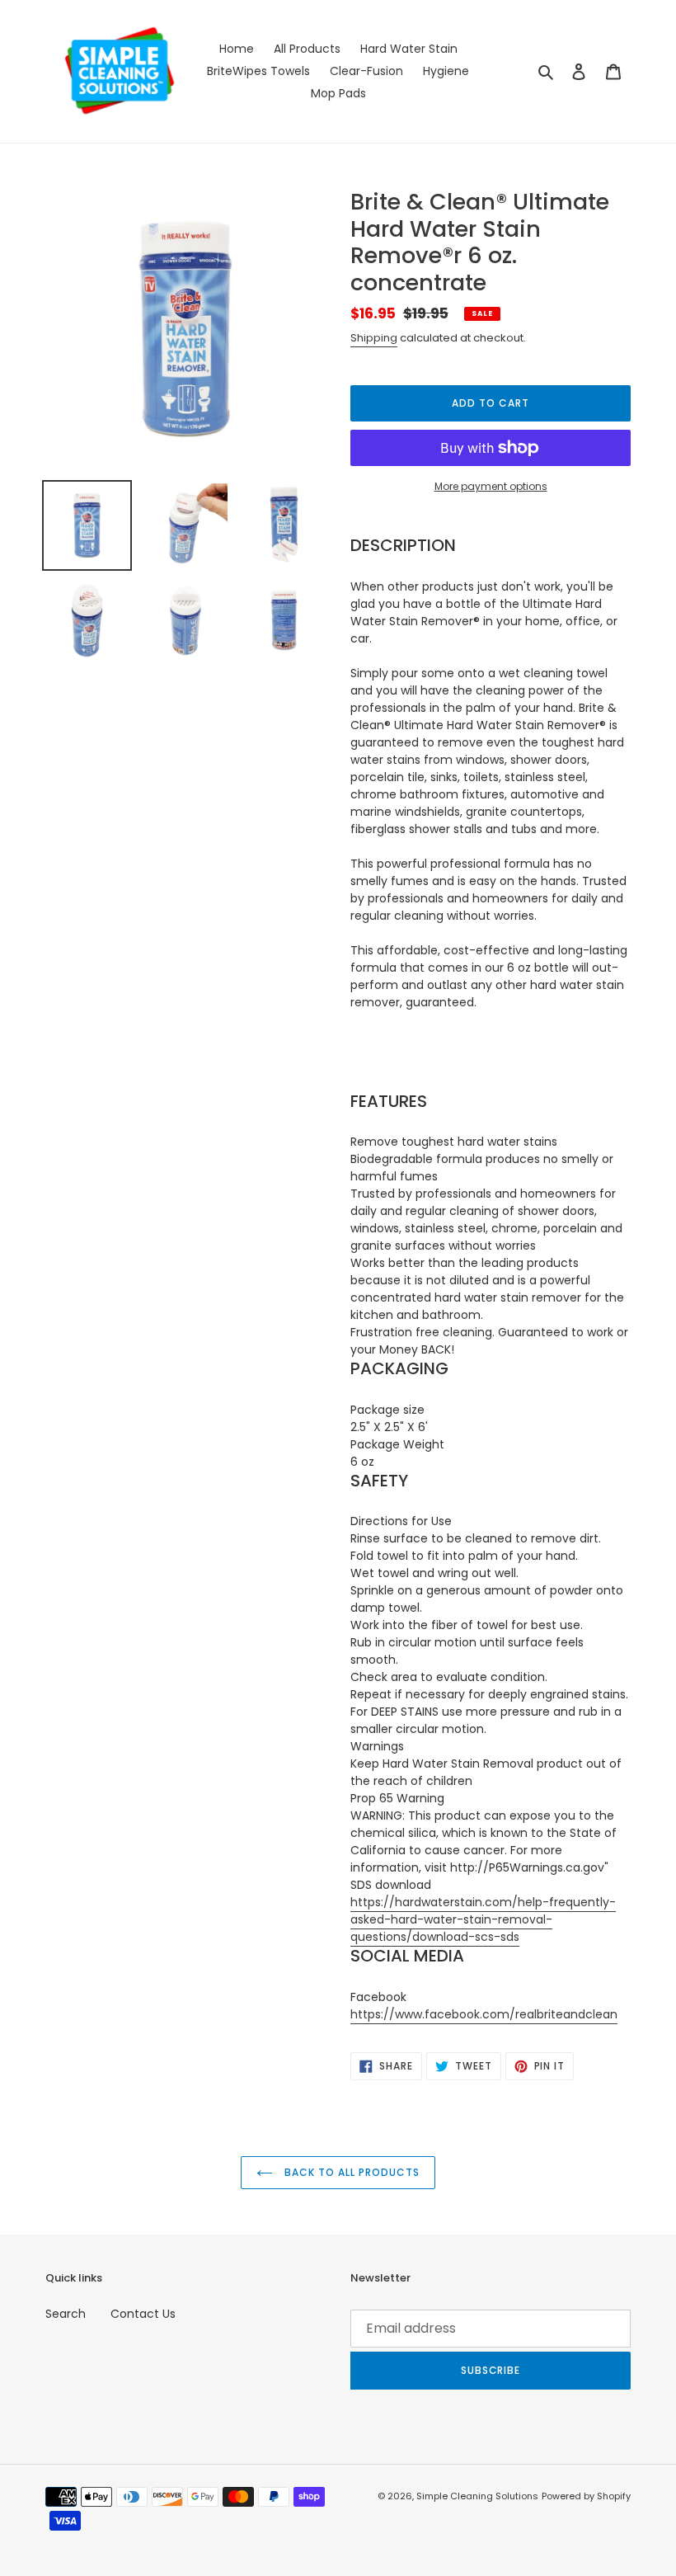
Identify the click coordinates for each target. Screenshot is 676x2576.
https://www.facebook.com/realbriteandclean (484, 2014)
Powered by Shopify (586, 2496)
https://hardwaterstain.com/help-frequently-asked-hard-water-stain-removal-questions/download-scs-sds (483, 1919)
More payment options (491, 486)
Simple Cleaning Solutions (477, 2496)
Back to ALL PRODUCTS (350, 2172)
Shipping (374, 338)
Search (66, 2314)
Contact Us (143, 2314)
